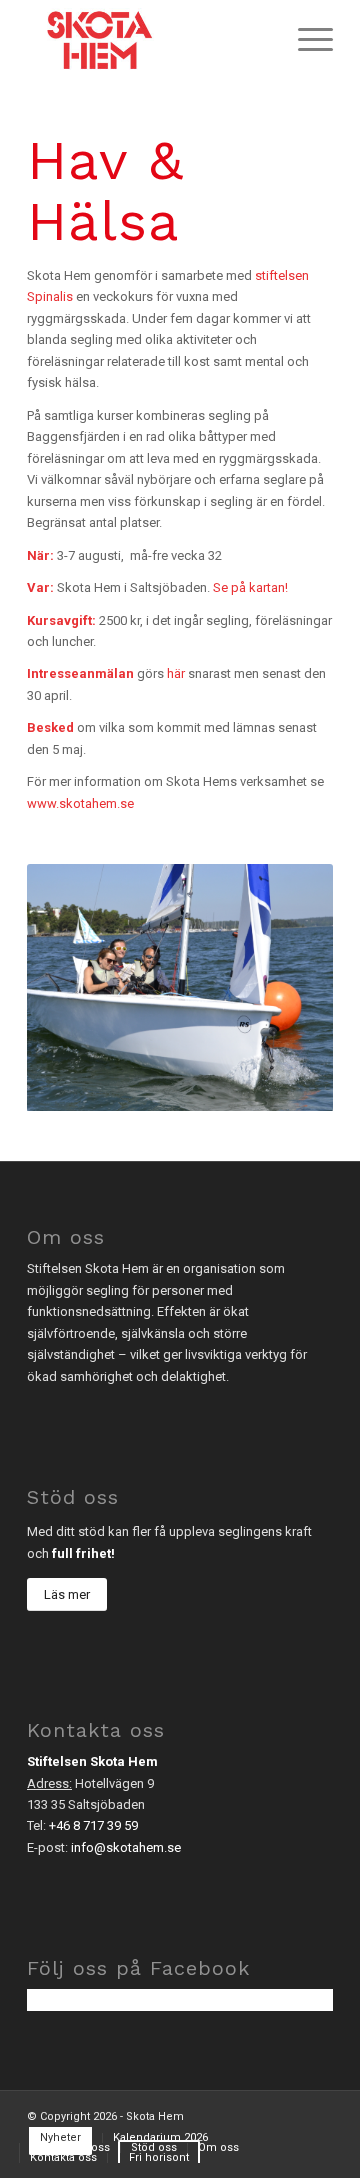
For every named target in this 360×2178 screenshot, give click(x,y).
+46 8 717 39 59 (93, 1825)
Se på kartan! (250, 587)
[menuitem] (305, 40)
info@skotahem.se (126, 1847)
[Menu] (305, 40)
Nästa (288, 988)
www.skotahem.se (80, 803)
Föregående (72, 988)
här (174, 673)
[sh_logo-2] (149, 40)
